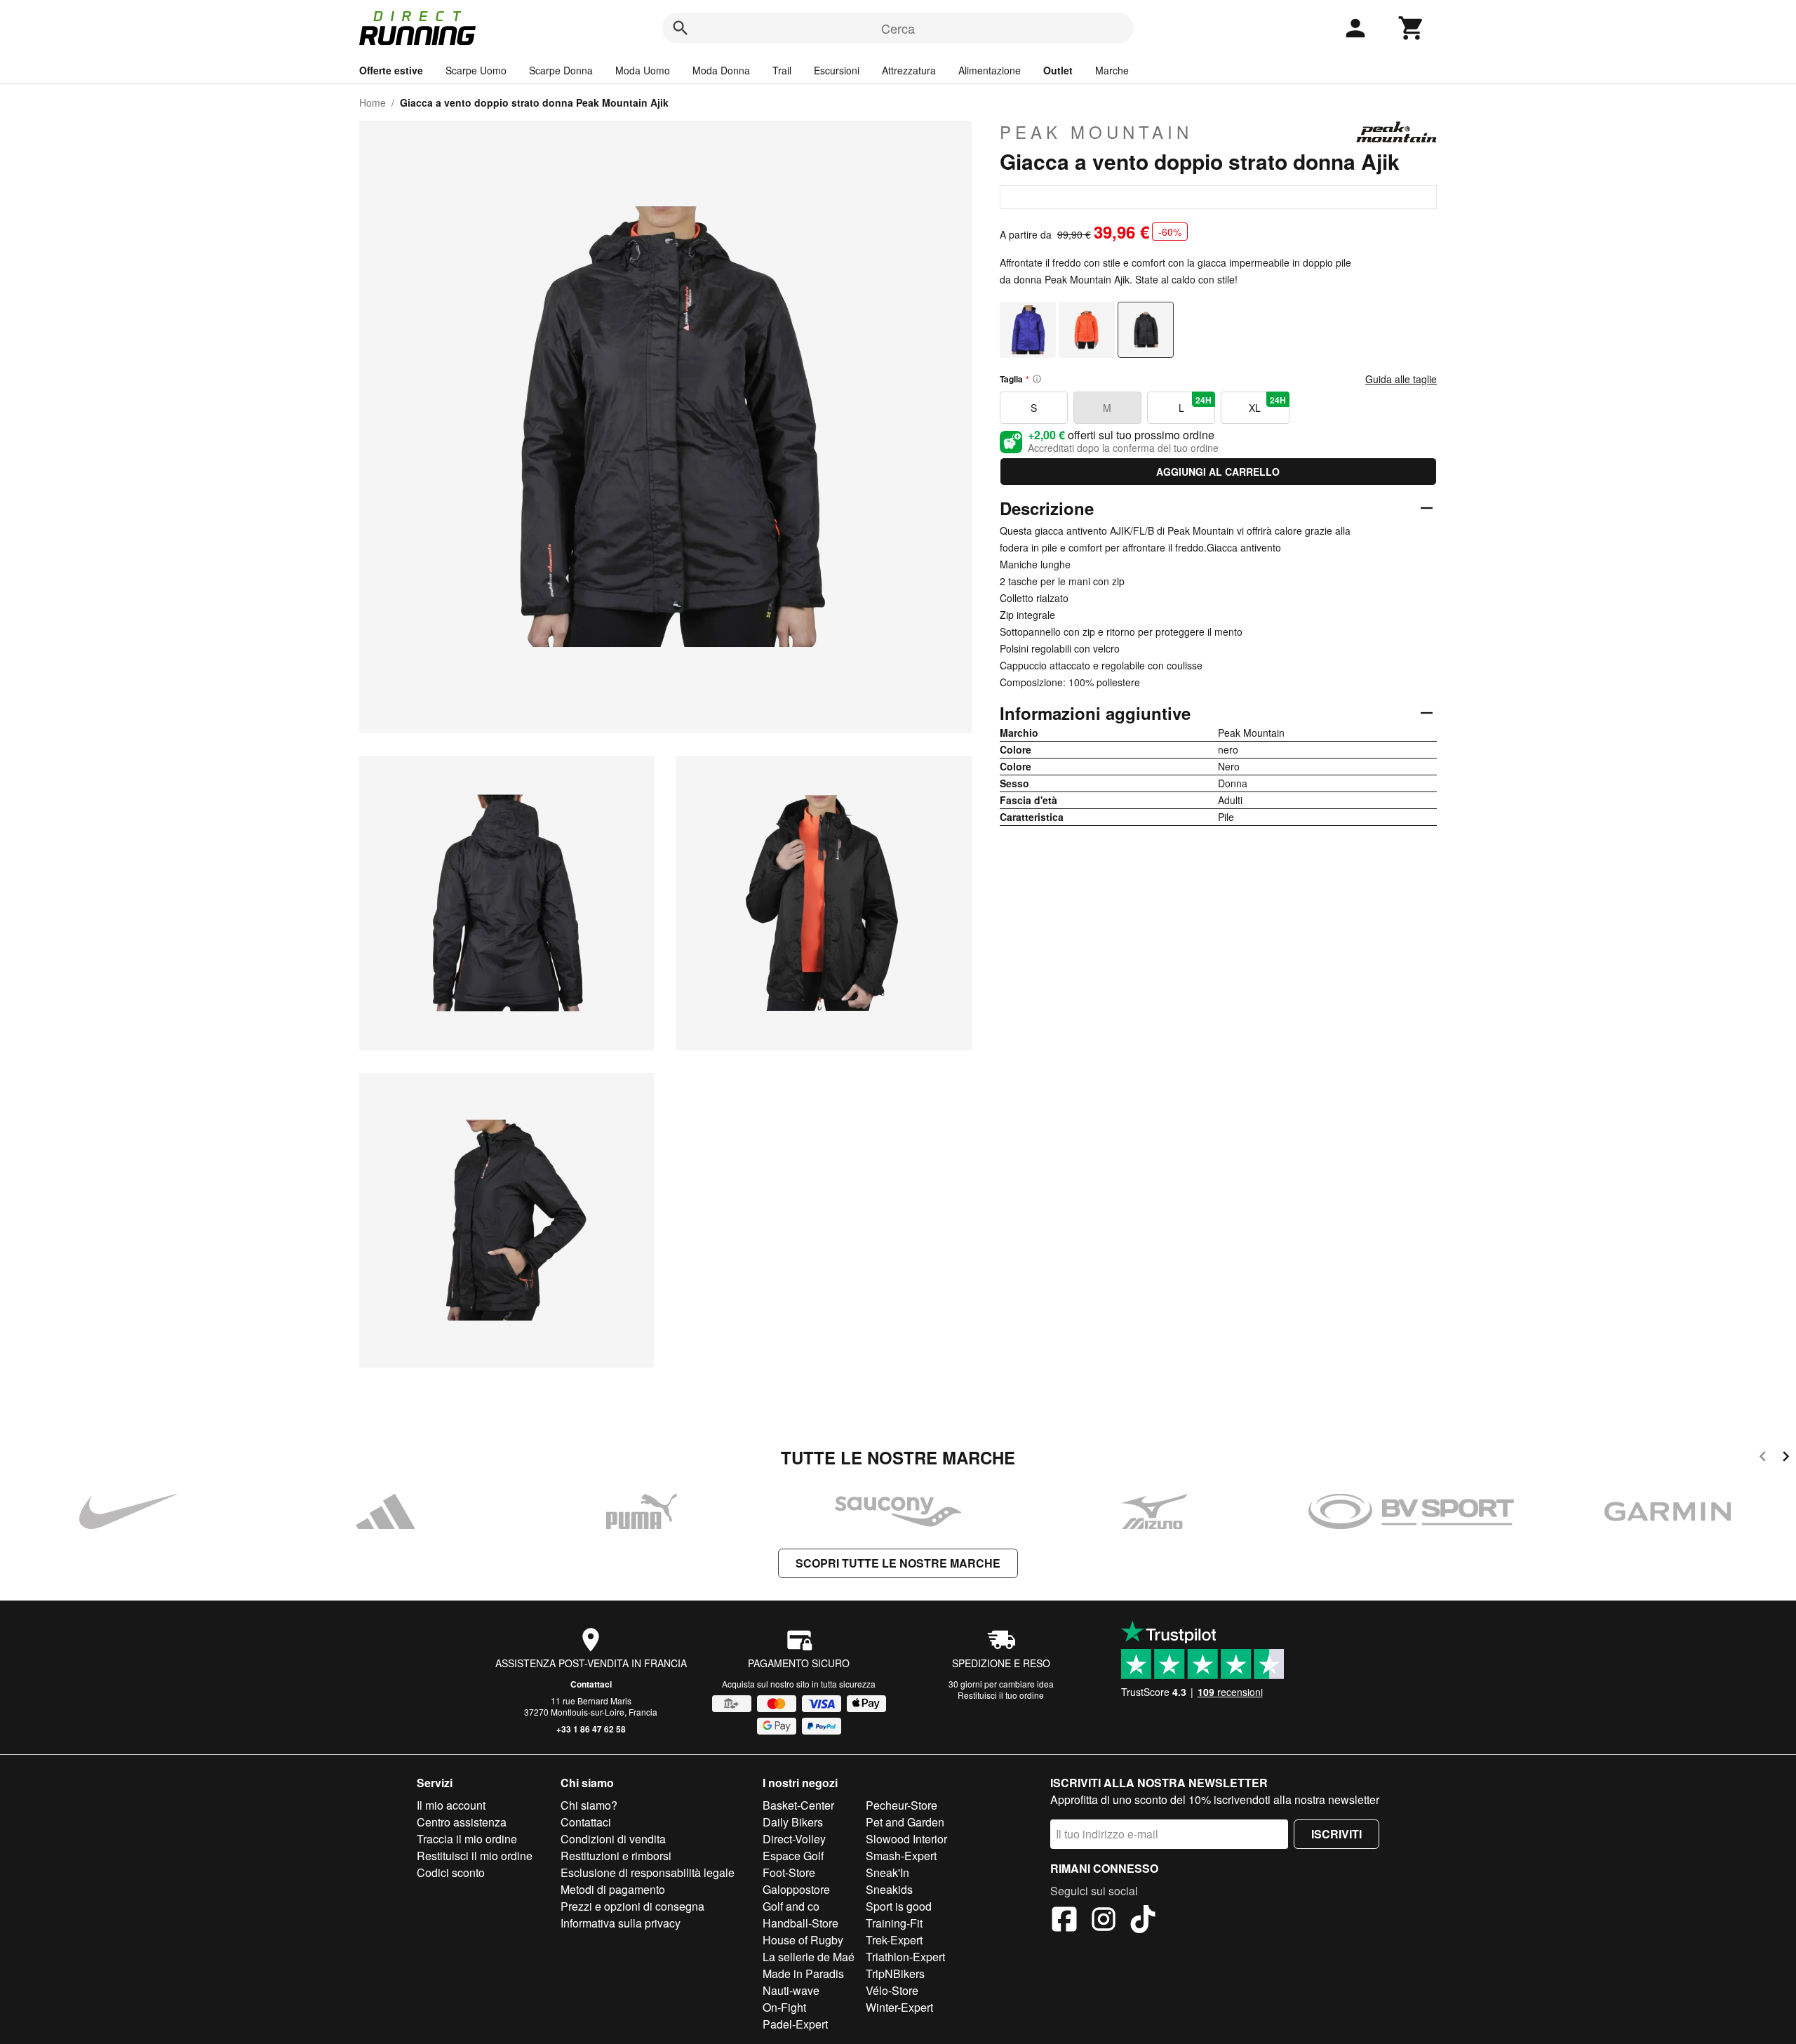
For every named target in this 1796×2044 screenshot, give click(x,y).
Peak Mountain (1096, 132)
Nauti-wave (791, 1990)
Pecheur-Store (902, 1805)
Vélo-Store (892, 1990)
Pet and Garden (905, 1822)
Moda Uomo (643, 70)
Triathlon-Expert (905, 1957)
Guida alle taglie (1401, 379)
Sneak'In (887, 1872)
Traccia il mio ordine (467, 1839)
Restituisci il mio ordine (475, 1856)
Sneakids (889, 1889)
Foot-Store (789, 1872)
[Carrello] (1412, 28)
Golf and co (791, 1906)
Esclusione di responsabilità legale (648, 1872)
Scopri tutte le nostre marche (898, 1563)
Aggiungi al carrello (1218, 472)
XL (1267, 404)
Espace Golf (793, 1856)
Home (373, 102)
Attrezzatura (909, 70)
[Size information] (1037, 379)
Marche (1112, 70)
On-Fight (784, 2007)
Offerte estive (391, 70)
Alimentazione (990, 70)
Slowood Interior (906, 1839)
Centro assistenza (462, 1822)
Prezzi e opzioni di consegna (632, 1906)
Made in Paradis (803, 1973)
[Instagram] (1104, 1921)
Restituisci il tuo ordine (1001, 1695)
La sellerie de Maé (809, 1957)
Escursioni (837, 70)
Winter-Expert (899, 2007)
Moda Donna (721, 70)
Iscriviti (1336, 1834)
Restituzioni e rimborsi (616, 1856)
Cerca (898, 28)
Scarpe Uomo (476, 70)
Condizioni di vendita (613, 1839)
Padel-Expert (795, 2024)
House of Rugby (803, 1940)
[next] (1786, 1458)
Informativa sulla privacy (621, 1923)
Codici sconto (451, 1872)
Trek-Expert (894, 1940)
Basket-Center (798, 1805)
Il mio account (451, 1805)
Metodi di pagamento (613, 1889)
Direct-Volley (794, 1839)
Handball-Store (800, 1923)
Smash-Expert (901, 1856)
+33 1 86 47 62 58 (591, 1729)
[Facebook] (1064, 1921)
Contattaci (591, 1684)
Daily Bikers (793, 1822)
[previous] (1763, 1458)
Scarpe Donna (561, 70)
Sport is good (899, 1906)
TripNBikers (895, 1973)
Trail (782, 70)
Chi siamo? (589, 1805)
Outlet (1058, 70)
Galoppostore (796, 1889)
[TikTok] (1143, 1921)
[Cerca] (681, 28)
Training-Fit (894, 1923)
